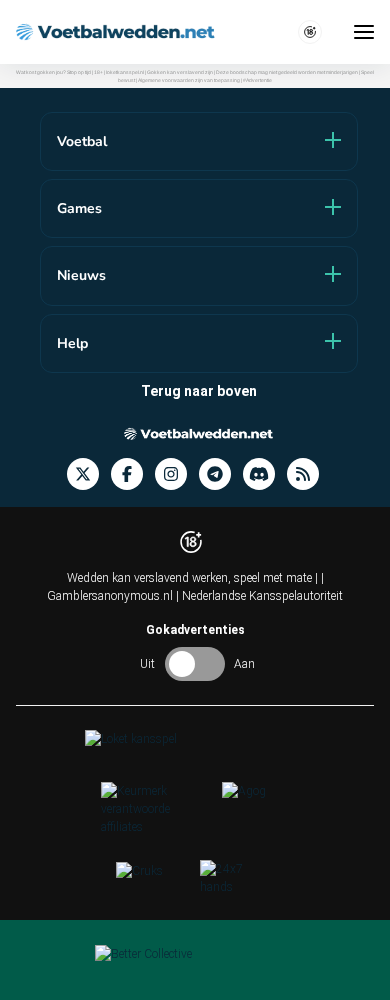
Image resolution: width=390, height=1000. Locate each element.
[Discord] (265, 474)
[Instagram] (177, 474)
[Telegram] (221, 474)
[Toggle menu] (364, 32)
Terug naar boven (199, 391)
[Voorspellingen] (309, 474)
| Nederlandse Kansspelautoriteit (259, 596)
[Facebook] (133, 474)
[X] (89, 474)
